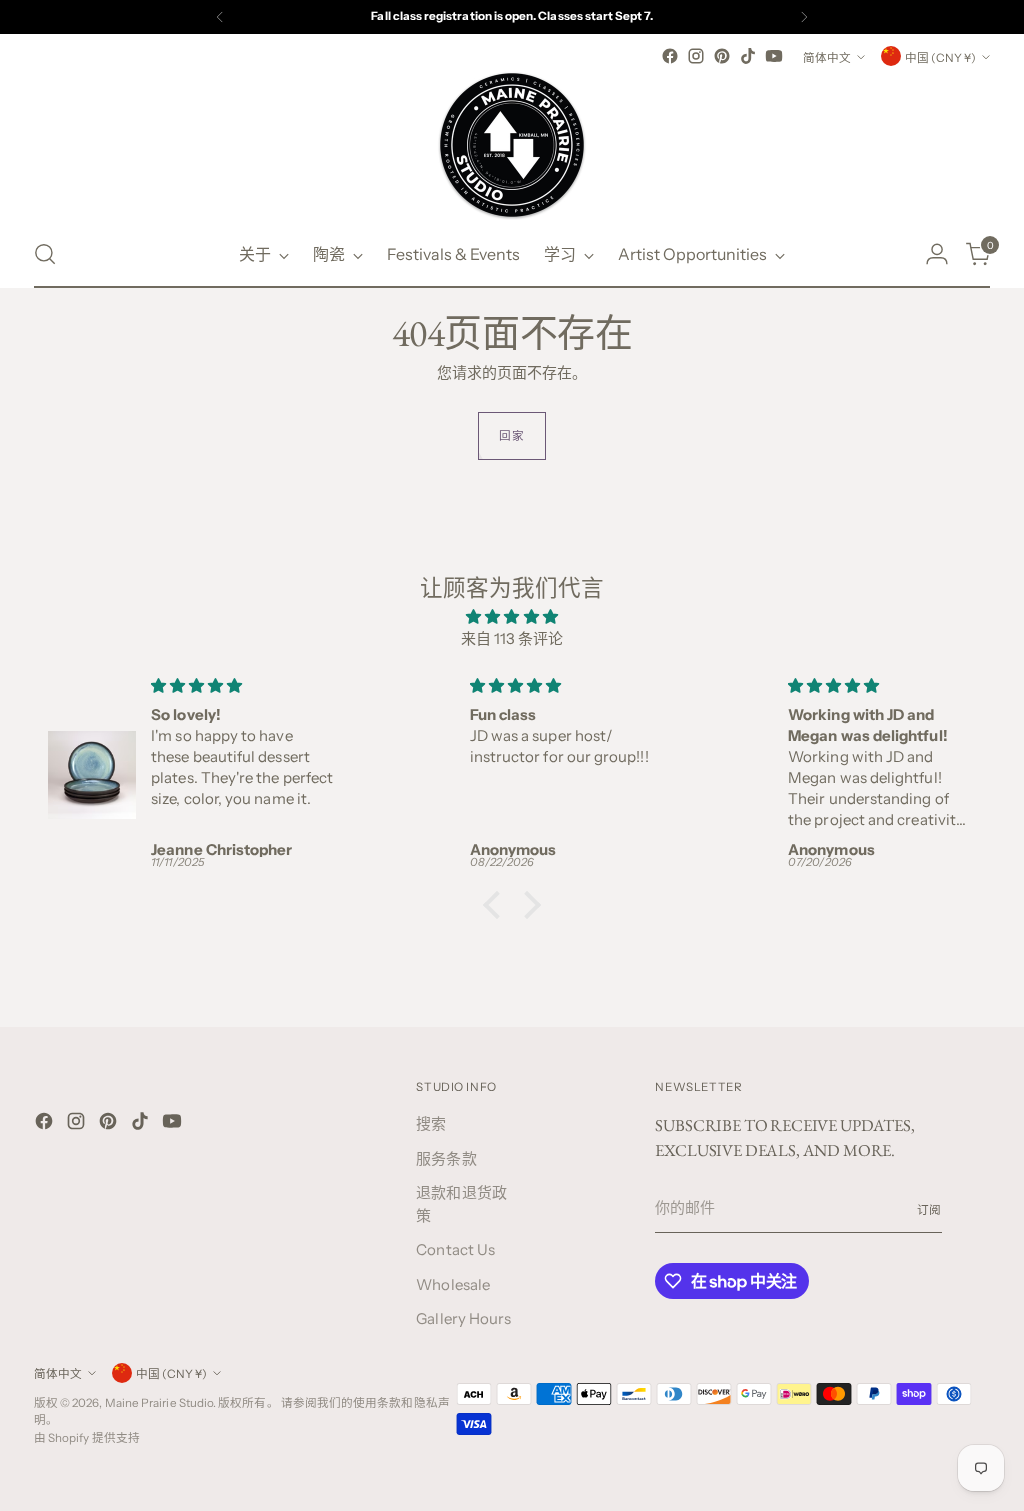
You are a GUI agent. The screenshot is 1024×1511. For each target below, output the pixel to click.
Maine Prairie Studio (159, 1403)
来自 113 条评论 (512, 638)
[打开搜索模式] (45, 254)
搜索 (431, 1123)
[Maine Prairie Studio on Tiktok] (748, 56)
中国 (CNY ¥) (940, 58)
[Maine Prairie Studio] (512, 145)
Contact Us (455, 1249)
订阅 (930, 1210)
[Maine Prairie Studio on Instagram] (696, 56)
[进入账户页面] (937, 254)
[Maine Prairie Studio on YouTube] (774, 56)
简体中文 (827, 58)
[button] (497, 905)
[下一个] (804, 17)
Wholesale (453, 1284)
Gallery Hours (463, 1318)
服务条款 (446, 1158)
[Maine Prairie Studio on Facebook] (670, 56)
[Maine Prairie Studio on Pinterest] (722, 56)
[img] (512, 617)
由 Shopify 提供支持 (87, 1438)
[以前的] (220, 17)
